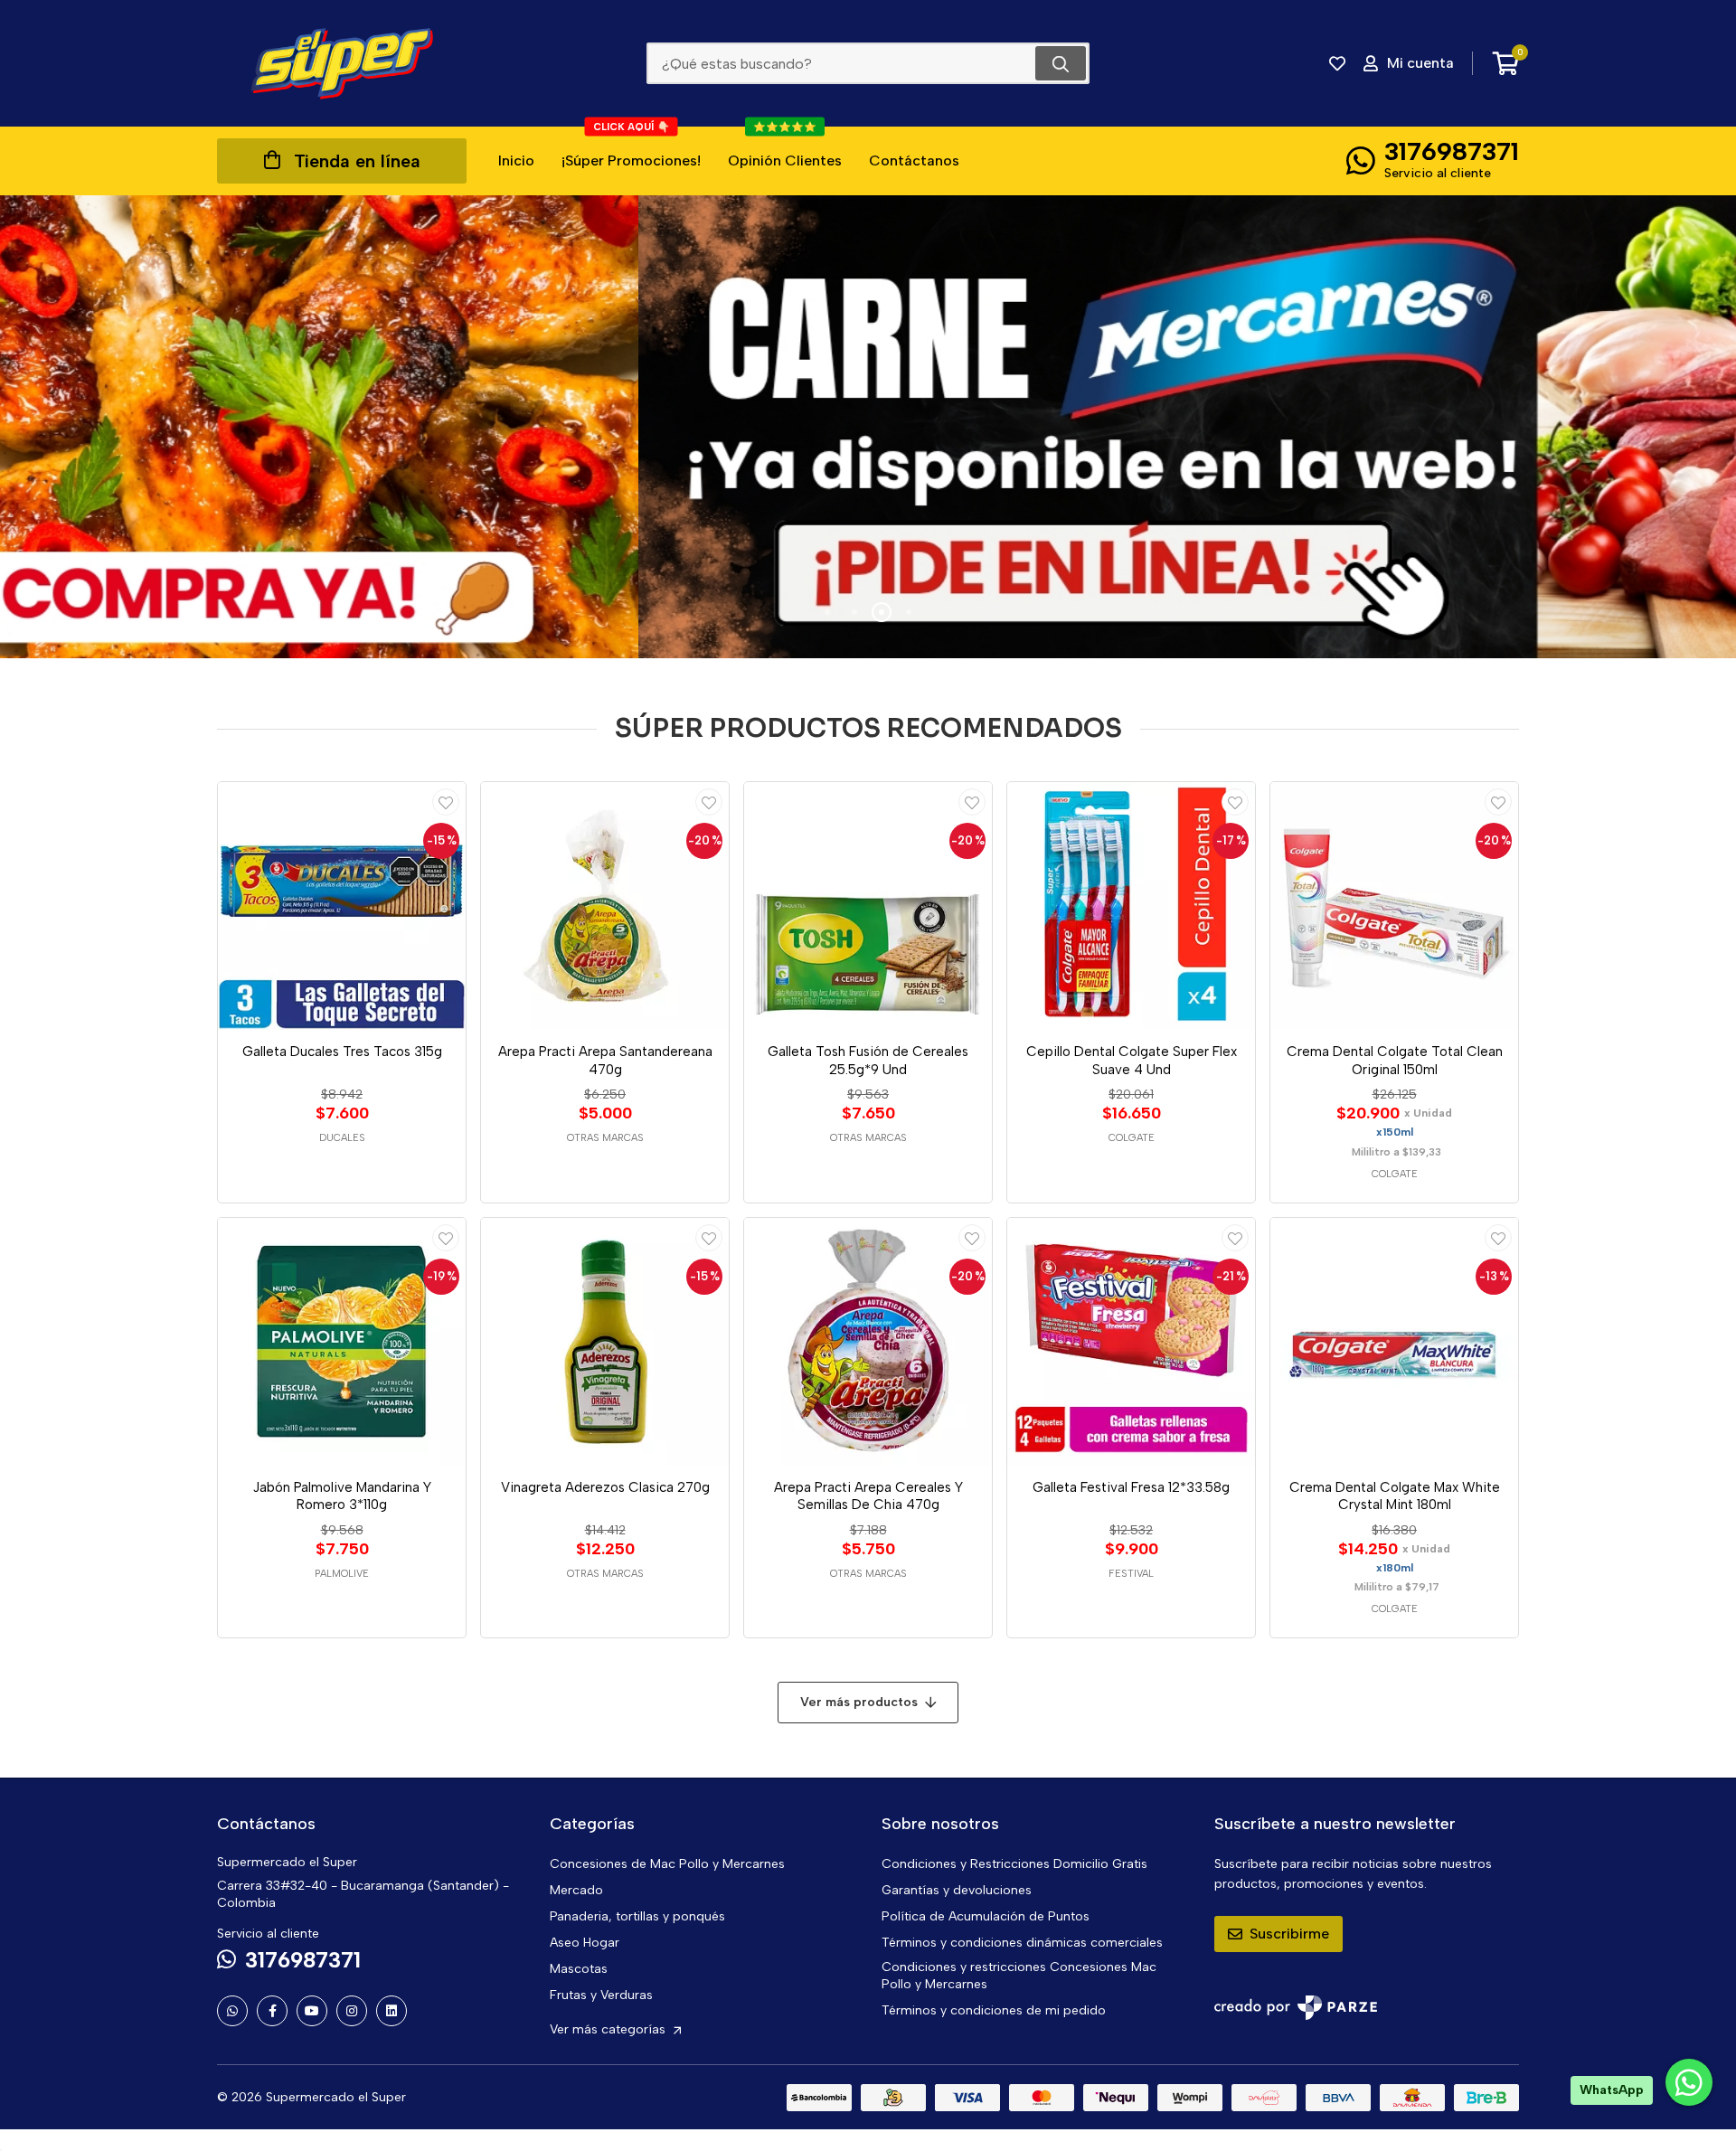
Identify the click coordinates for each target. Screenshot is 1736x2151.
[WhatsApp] (232, 2011)
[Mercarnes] (868, 427)
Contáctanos (914, 160)
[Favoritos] (1337, 63)
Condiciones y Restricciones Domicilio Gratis (1014, 1864)
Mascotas (579, 1969)
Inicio (516, 160)
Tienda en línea (357, 161)
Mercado (576, 1890)
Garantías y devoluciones (957, 1890)
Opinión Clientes (785, 148)
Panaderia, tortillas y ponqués (637, 1916)
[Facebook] (272, 2011)
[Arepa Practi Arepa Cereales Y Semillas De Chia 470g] (868, 1342)
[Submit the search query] (1061, 63)
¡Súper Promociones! (631, 148)
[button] (827, 612)
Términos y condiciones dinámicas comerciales (1022, 1943)
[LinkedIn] (392, 2011)
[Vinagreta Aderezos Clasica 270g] (605, 1342)
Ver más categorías (609, 2029)
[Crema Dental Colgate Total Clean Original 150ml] (1394, 906)
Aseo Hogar (585, 1943)
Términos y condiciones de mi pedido (994, 2010)
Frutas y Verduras (601, 1995)
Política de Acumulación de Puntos (986, 1916)
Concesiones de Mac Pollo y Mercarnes (667, 1864)
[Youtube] (312, 2011)
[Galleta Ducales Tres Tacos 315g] (342, 906)
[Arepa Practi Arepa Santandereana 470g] (605, 906)
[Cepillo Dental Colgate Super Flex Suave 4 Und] (1131, 906)
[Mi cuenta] (446, 802)
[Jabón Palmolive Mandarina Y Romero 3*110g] (342, 1342)
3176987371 (1452, 151)
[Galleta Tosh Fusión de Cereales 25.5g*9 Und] (868, 906)
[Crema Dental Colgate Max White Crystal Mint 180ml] (1394, 1342)
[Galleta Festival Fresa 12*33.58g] (1131, 1342)
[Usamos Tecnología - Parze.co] (1296, 2008)
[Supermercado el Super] (342, 63)
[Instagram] (352, 2011)
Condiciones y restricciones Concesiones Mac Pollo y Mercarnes (1019, 1976)
